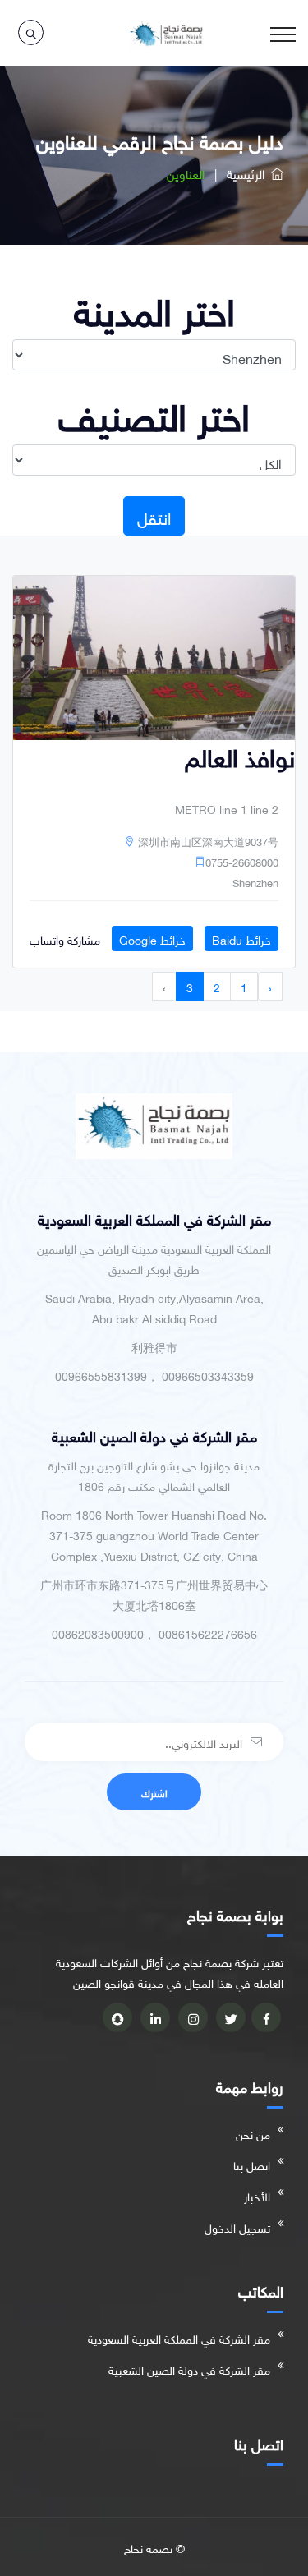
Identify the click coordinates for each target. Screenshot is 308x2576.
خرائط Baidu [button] (241, 938)
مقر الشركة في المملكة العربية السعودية (179, 2337)
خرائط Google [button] (152, 938)
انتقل (154, 516)
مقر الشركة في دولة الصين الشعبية (189, 2369)
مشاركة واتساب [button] (65, 938)
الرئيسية (249, 172)
